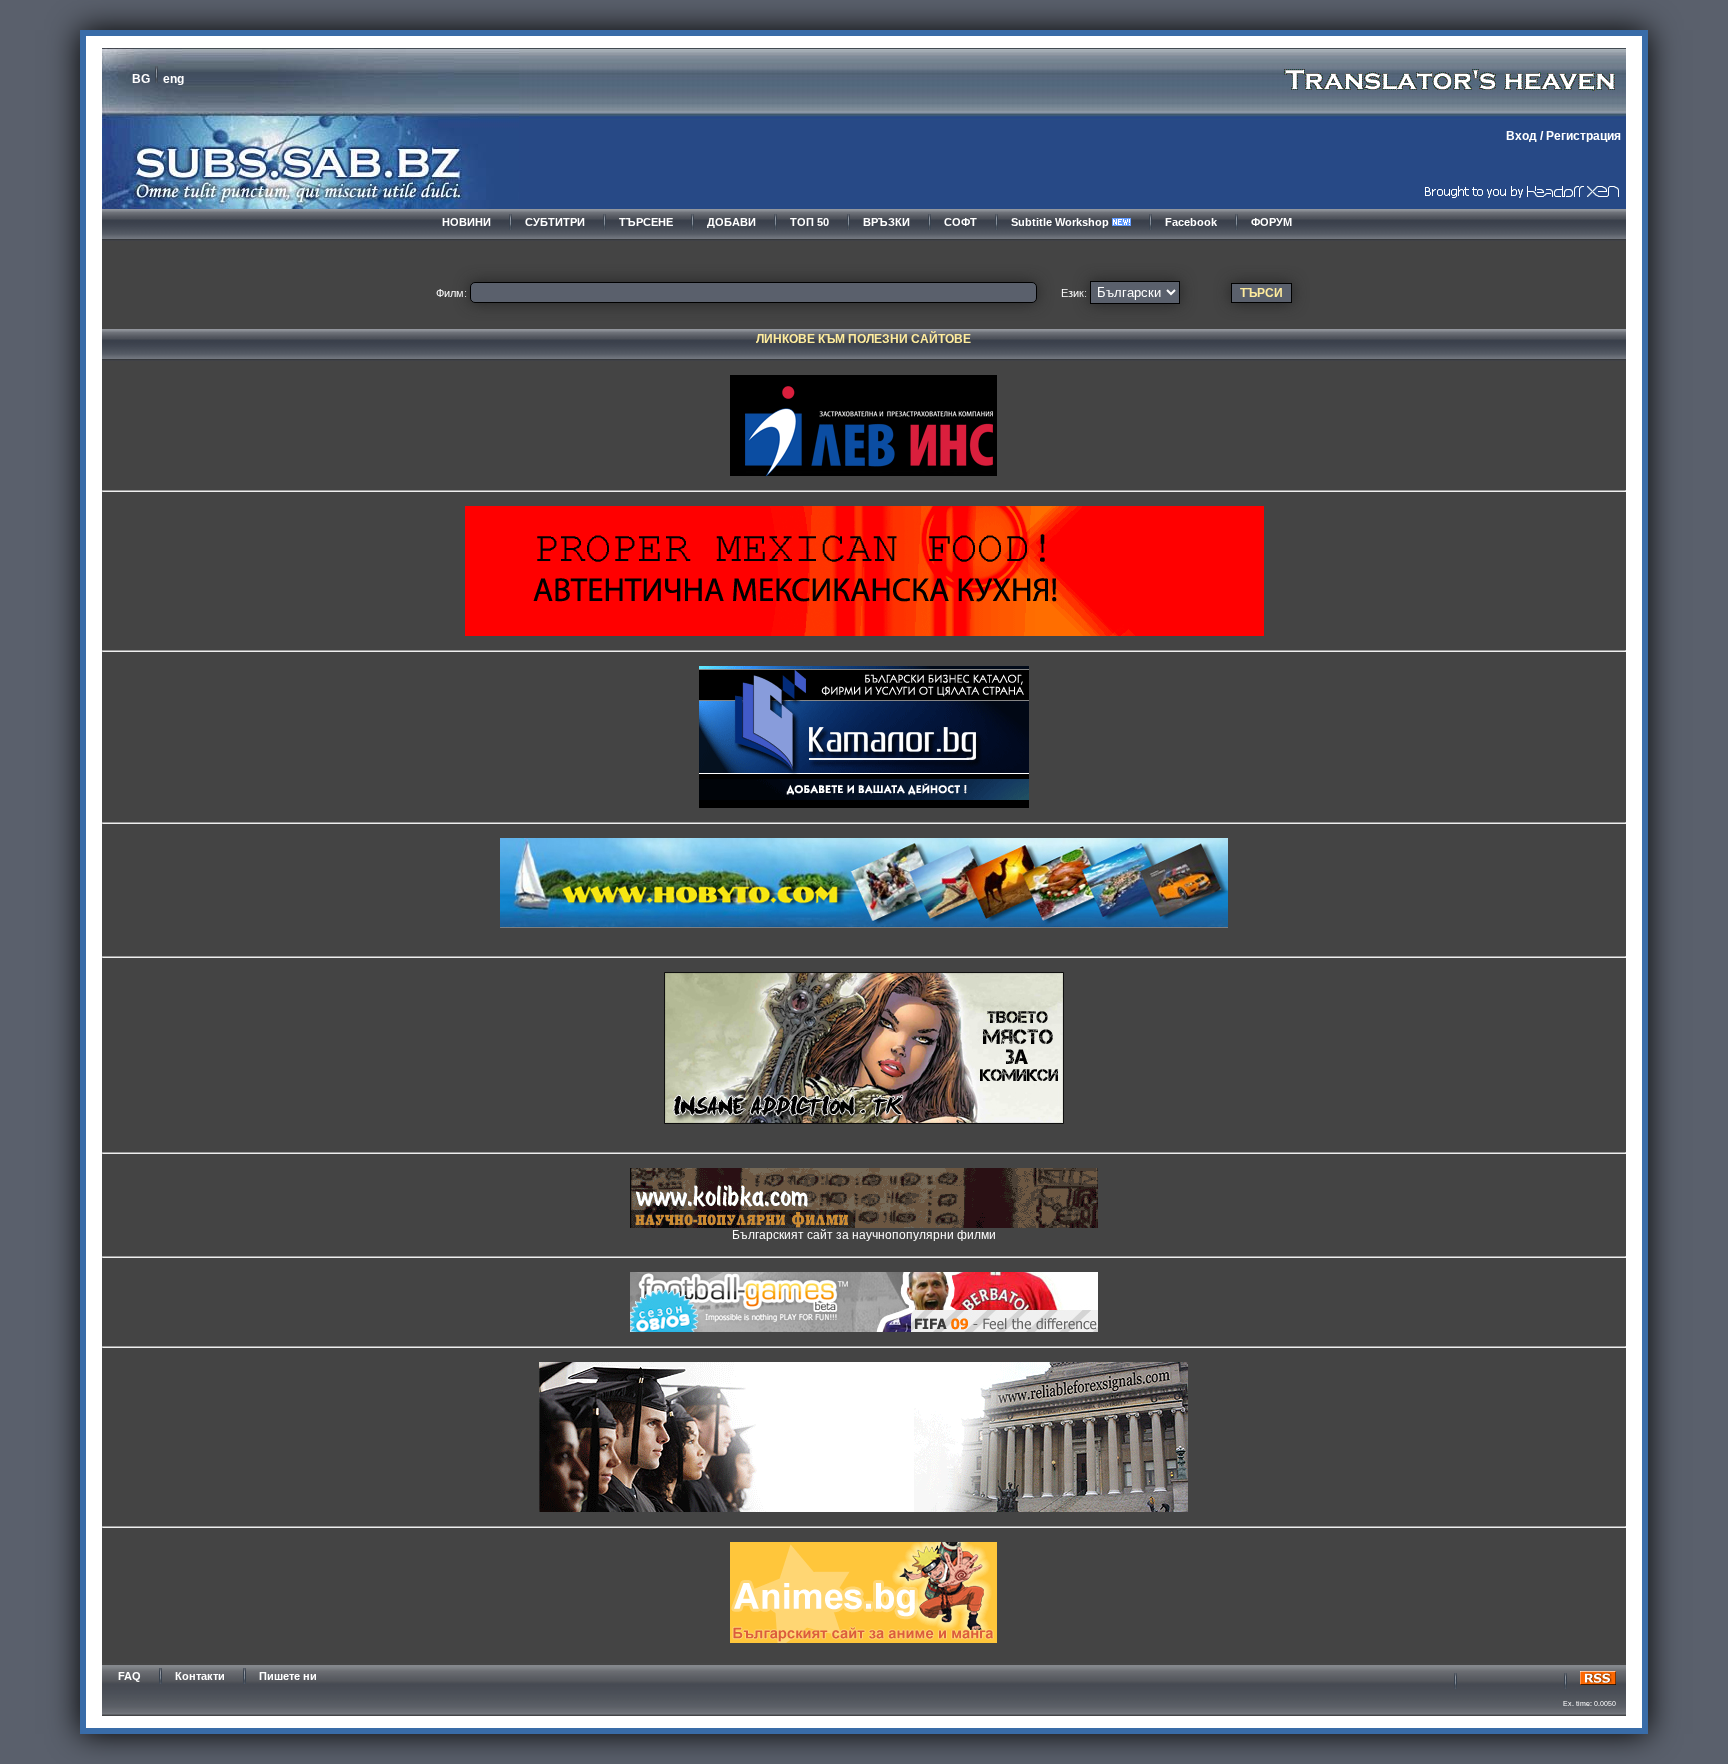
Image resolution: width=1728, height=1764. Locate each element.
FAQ (129, 1676)
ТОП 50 (809, 222)
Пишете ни (288, 1676)
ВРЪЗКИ (886, 222)
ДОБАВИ (731, 222)
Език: (1074, 293)
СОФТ (960, 222)
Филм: (451, 293)
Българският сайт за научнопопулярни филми (864, 1235)
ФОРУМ (1271, 222)
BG (141, 79)
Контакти (200, 1676)
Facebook (1191, 222)
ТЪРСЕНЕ (646, 222)
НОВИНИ (466, 222)
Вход (1521, 136)
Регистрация (1583, 136)
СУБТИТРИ (555, 222)
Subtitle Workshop (1061, 222)
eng (173, 79)
